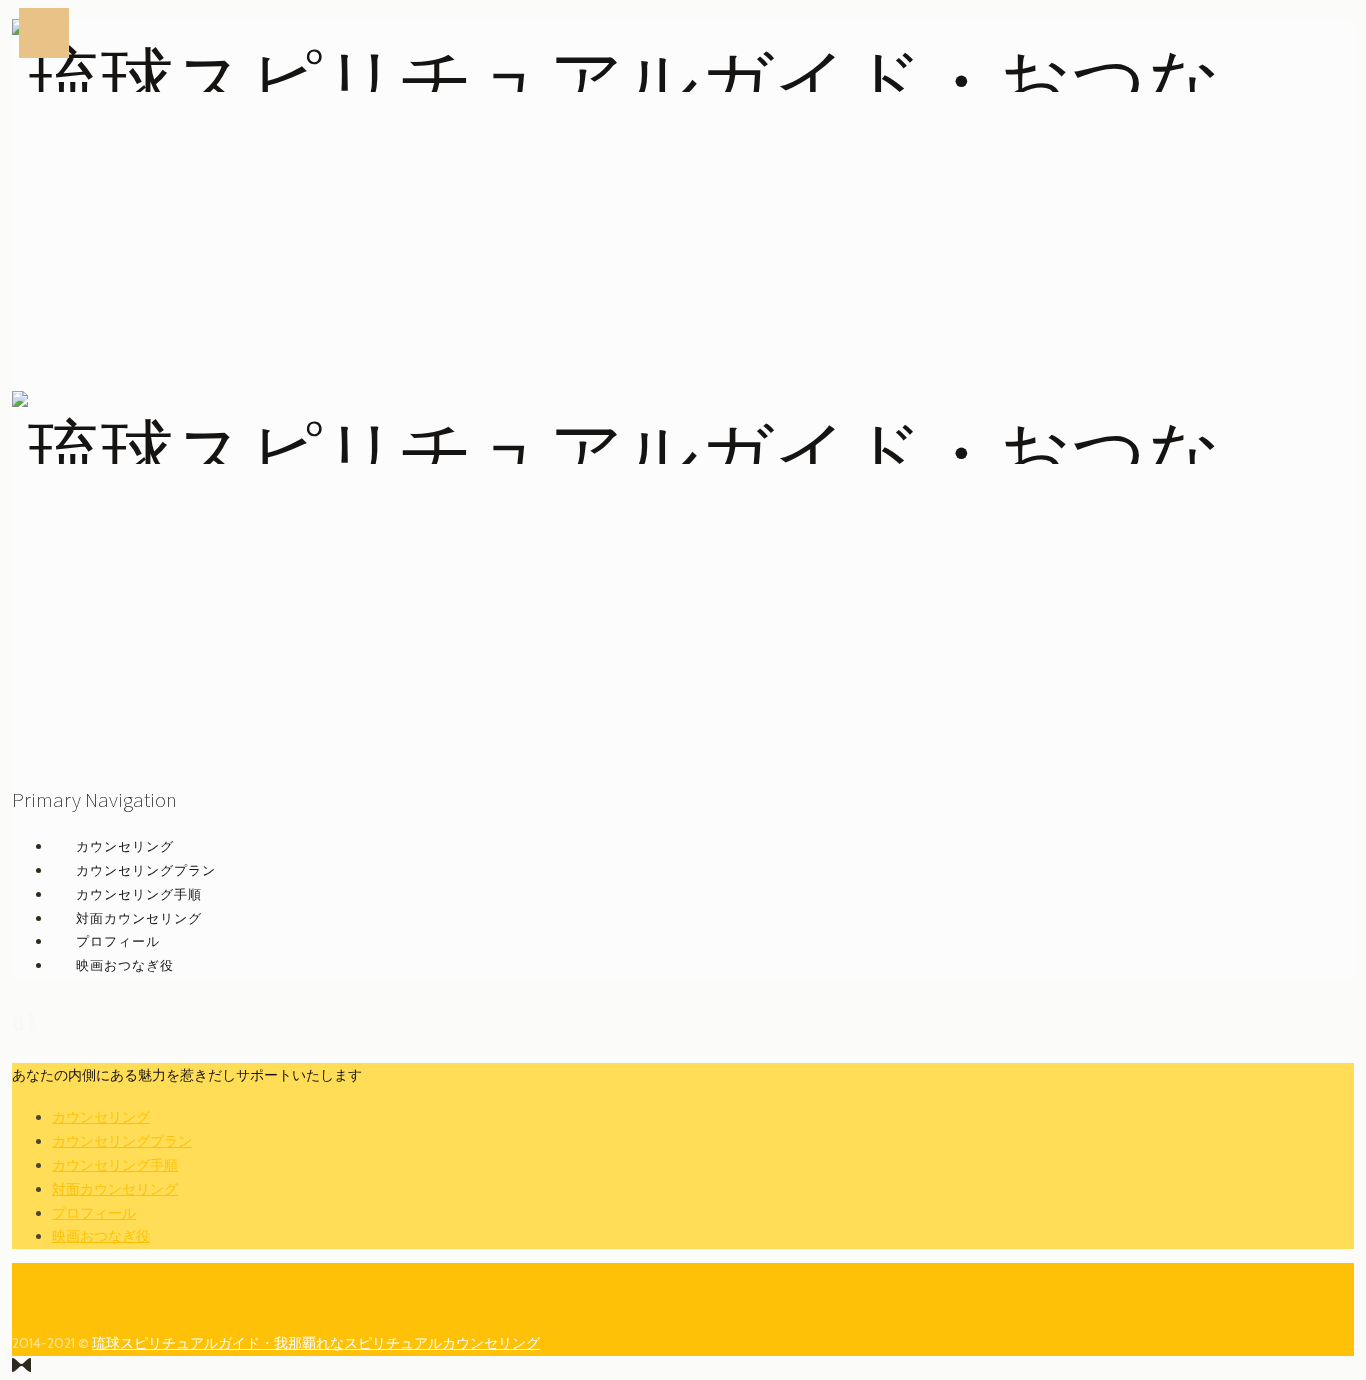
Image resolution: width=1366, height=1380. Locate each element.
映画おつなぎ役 (125, 965)
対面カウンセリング (139, 918)
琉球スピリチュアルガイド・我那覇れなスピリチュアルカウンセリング (316, 1343)
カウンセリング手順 (139, 894)
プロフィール (118, 941)
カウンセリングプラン (146, 870)
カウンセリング (125, 846)
